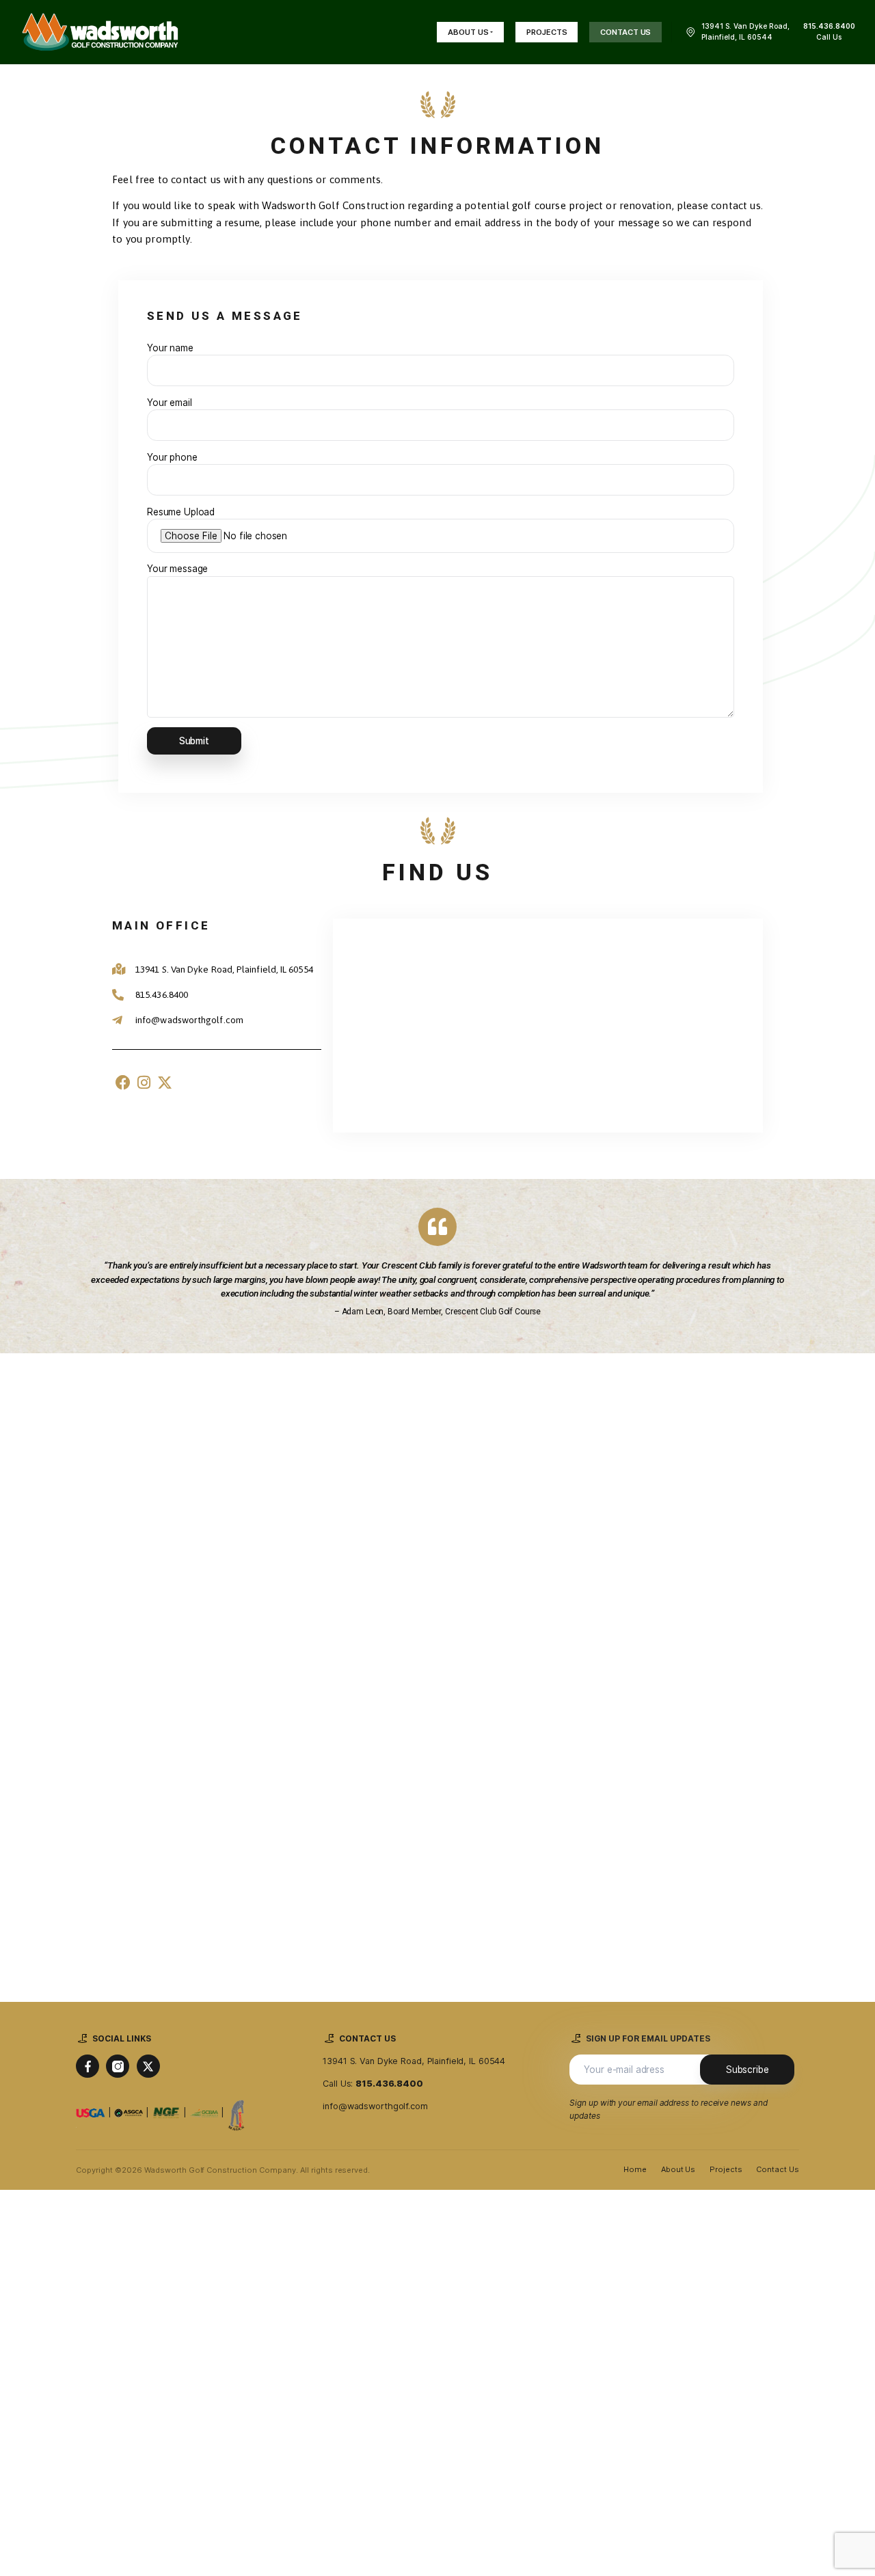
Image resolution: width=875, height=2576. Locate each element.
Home (635, 2169)
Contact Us (778, 2169)
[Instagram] (144, 1082)
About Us (678, 2169)
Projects (726, 2169)
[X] (148, 2066)
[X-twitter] (165, 1082)
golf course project (557, 205)
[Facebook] (123, 1082)
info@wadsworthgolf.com (375, 2106)
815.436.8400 (389, 2084)
